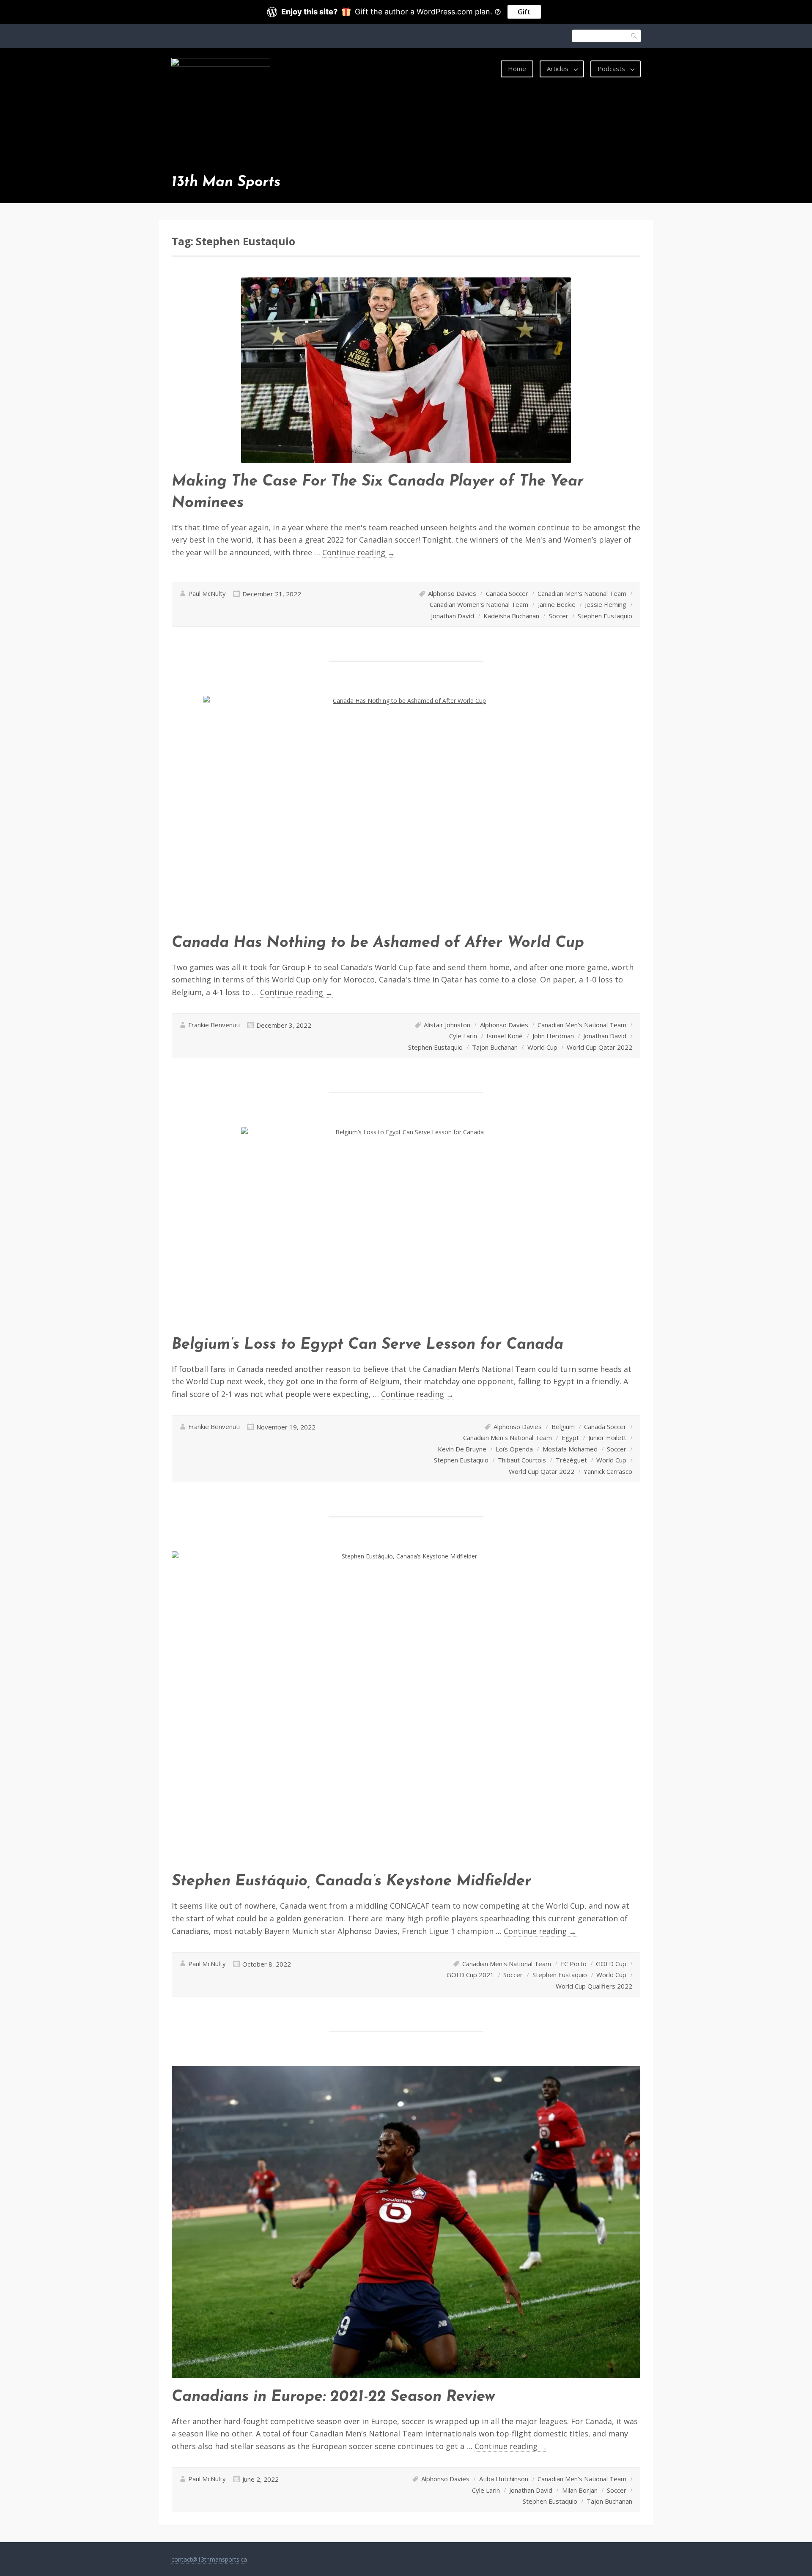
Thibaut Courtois (522, 1460)
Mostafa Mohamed (570, 1449)
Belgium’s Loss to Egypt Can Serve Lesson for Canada (368, 1345)
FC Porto (574, 1964)
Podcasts (611, 69)
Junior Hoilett (607, 1438)
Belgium (563, 1427)
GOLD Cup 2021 (470, 1975)
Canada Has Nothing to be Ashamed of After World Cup (378, 943)
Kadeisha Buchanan (511, 616)
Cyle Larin (463, 1036)
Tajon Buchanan (495, 1047)
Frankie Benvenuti (214, 1025)
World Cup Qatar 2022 (599, 1047)
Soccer (559, 616)
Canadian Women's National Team (479, 604)
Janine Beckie (557, 604)
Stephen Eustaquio (605, 616)
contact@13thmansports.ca (209, 2559)
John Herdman (553, 1036)
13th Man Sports (226, 182)
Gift (524, 12)
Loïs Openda (514, 1449)
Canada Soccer (507, 593)
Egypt (570, 1438)
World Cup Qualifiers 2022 (594, 1986)
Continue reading (359, 553)
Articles (558, 69)
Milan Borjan (580, 2490)
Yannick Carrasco (608, 1471)
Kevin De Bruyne (462, 1449)
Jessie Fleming (606, 604)
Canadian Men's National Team (582, 593)
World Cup (542, 1047)
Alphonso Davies (452, 593)
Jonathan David (453, 616)
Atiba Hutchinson (504, 2479)
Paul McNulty (207, 593)
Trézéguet (571, 1460)
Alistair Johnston (447, 1025)
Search (634, 36)
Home (517, 69)
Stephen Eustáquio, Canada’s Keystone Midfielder (351, 1882)
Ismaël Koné (505, 1036)
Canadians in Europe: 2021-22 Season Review (333, 2397)
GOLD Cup (611, 1964)
